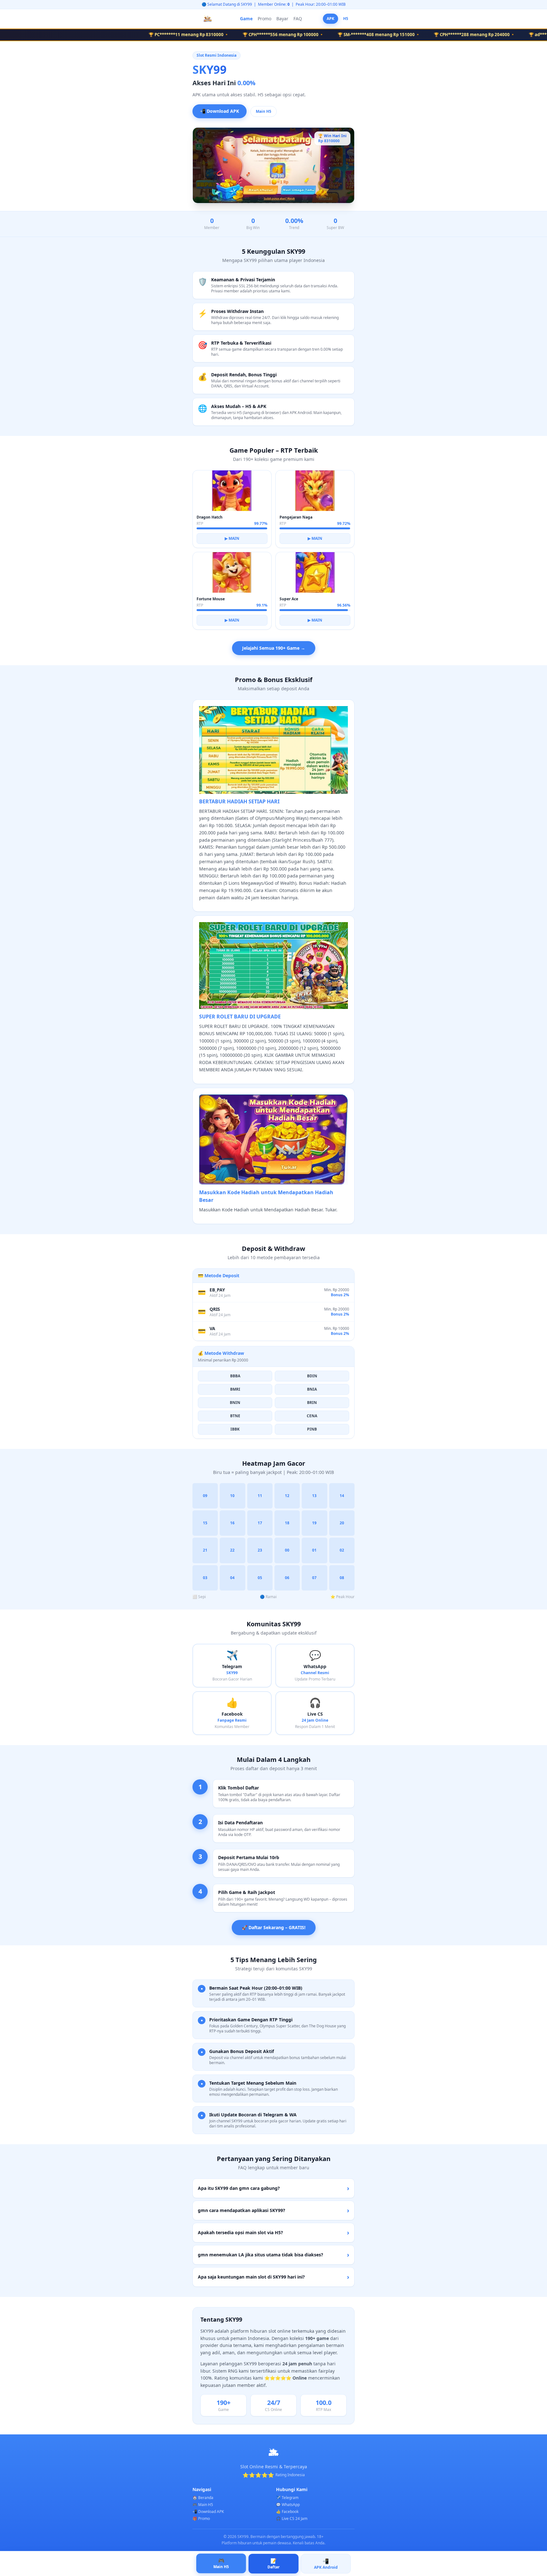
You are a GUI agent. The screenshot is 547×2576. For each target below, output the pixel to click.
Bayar (282, 19)
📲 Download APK (220, 111)
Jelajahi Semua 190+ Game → (274, 648)
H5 (346, 19)
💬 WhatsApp (288, 2505)
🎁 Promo (201, 2519)
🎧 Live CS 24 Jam (292, 2519)
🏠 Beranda (203, 2498)
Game (246, 19)
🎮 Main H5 (203, 2505)
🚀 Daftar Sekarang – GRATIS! (274, 1927)
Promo (264, 19)
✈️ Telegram (287, 2498)
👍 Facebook (287, 2512)
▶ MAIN (232, 538)
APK (330, 19)
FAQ (298, 19)
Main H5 (264, 111)
